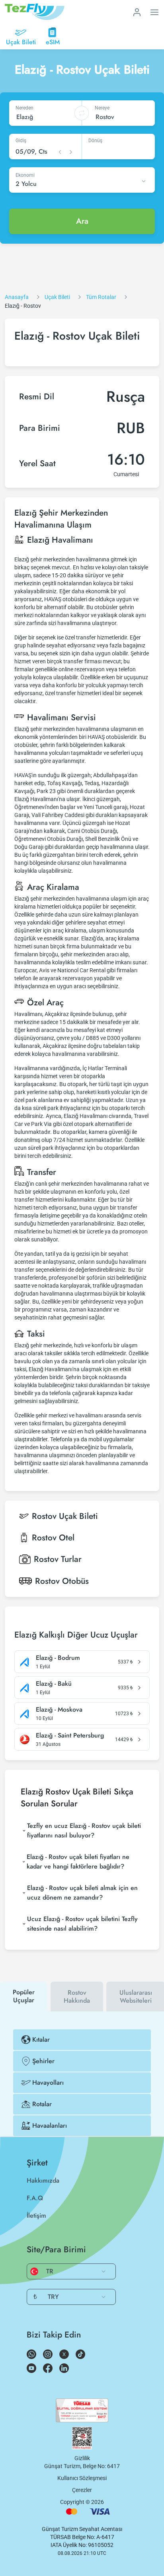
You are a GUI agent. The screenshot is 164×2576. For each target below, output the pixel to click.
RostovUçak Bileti (65, 1516)
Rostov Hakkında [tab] (77, 1996)
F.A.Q (35, 2198)
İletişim (36, 2215)
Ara (82, 221)
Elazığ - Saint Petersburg (70, 1736)
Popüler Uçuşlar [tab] (24, 1996)
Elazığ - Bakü (54, 1684)
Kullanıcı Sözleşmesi (82, 2478)
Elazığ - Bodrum (58, 1658)
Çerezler (82, 2490)
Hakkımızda (43, 2180)
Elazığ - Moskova (59, 1710)
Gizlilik (82, 2458)
